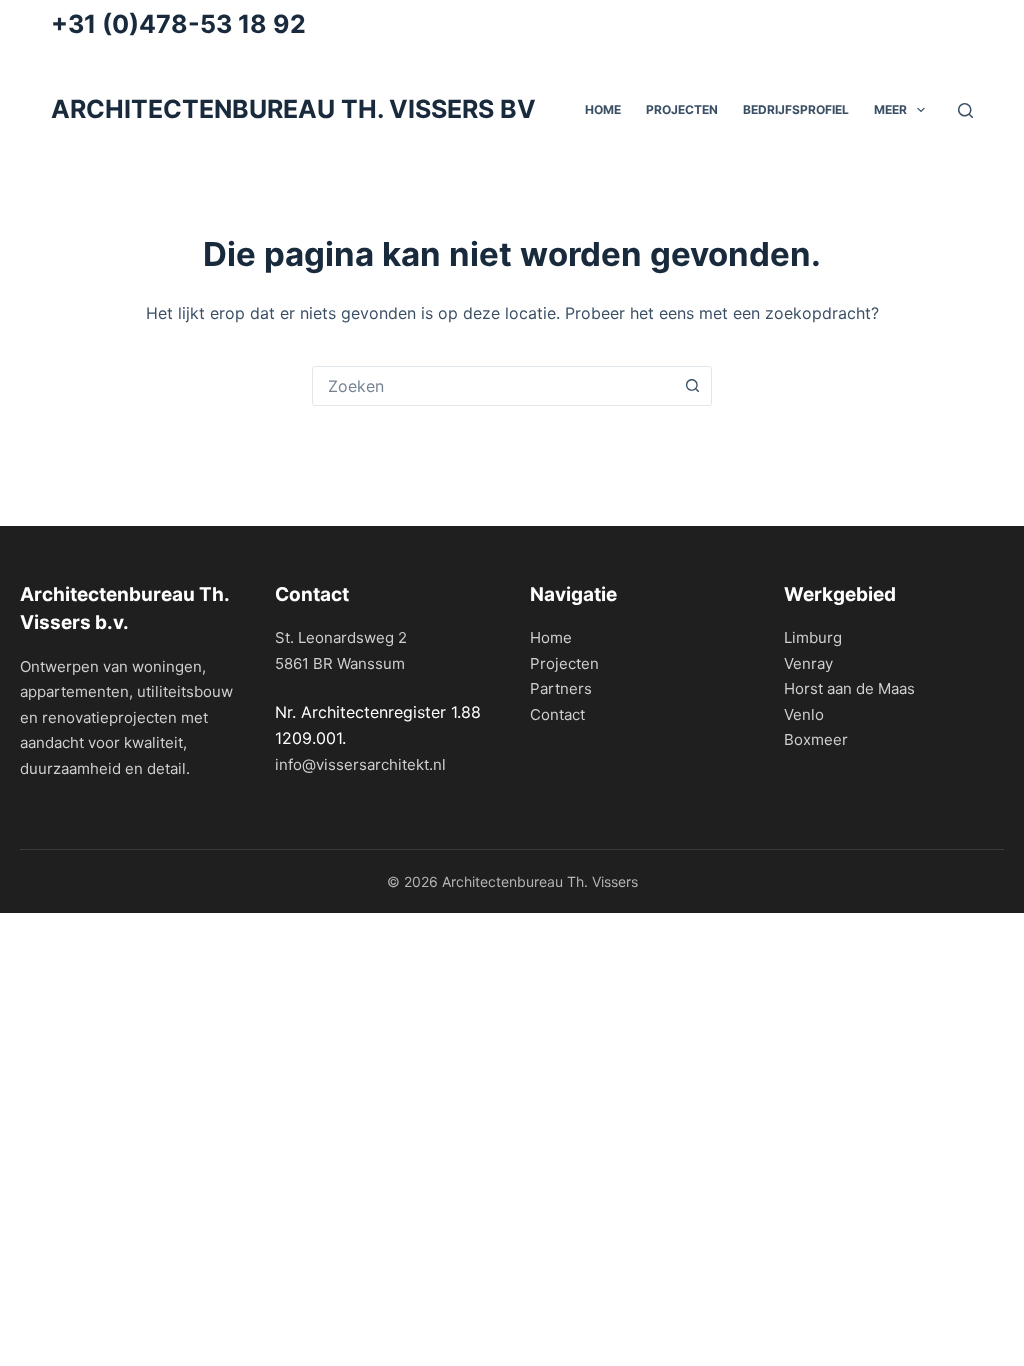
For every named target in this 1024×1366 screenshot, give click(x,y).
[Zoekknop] (692, 386)
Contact (557, 714)
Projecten (682, 109)
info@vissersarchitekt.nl (360, 764)
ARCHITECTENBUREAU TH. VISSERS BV (293, 109)
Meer (890, 109)
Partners (561, 688)
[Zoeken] (965, 110)
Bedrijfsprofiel (796, 109)
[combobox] (493, 386)
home (603, 109)
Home (551, 637)
